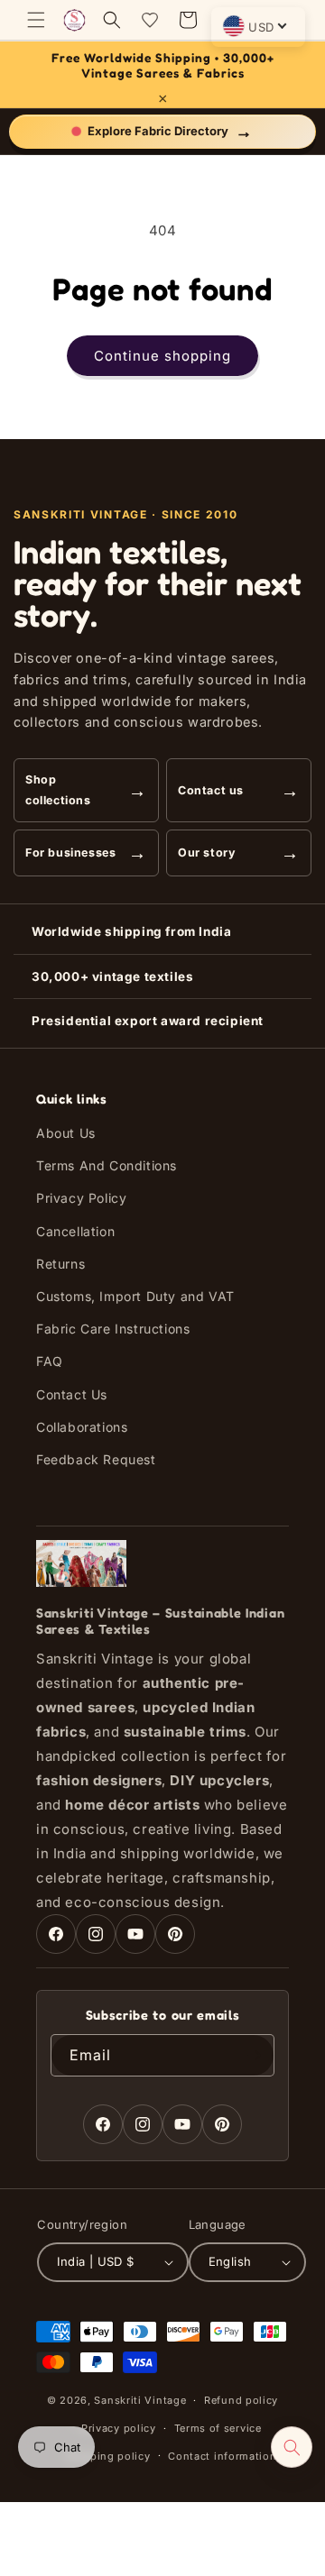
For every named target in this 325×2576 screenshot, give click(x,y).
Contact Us (72, 1394)
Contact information (222, 2456)
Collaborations (82, 1427)
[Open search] (292, 2447)
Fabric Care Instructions (113, 1329)
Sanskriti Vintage (140, 2400)
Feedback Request (96, 1459)
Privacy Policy (81, 1198)
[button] (36, 20)
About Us (66, 1133)
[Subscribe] (254, 2055)
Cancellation (75, 1231)
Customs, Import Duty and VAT (135, 1296)
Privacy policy (119, 2428)
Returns (60, 1264)
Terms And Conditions (107, 1165)
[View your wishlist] (150, 20)
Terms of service (218, 2428)
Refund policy (241, 2400)
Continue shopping (162, 356)
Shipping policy (108, 2456)
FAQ (50, 1361)
